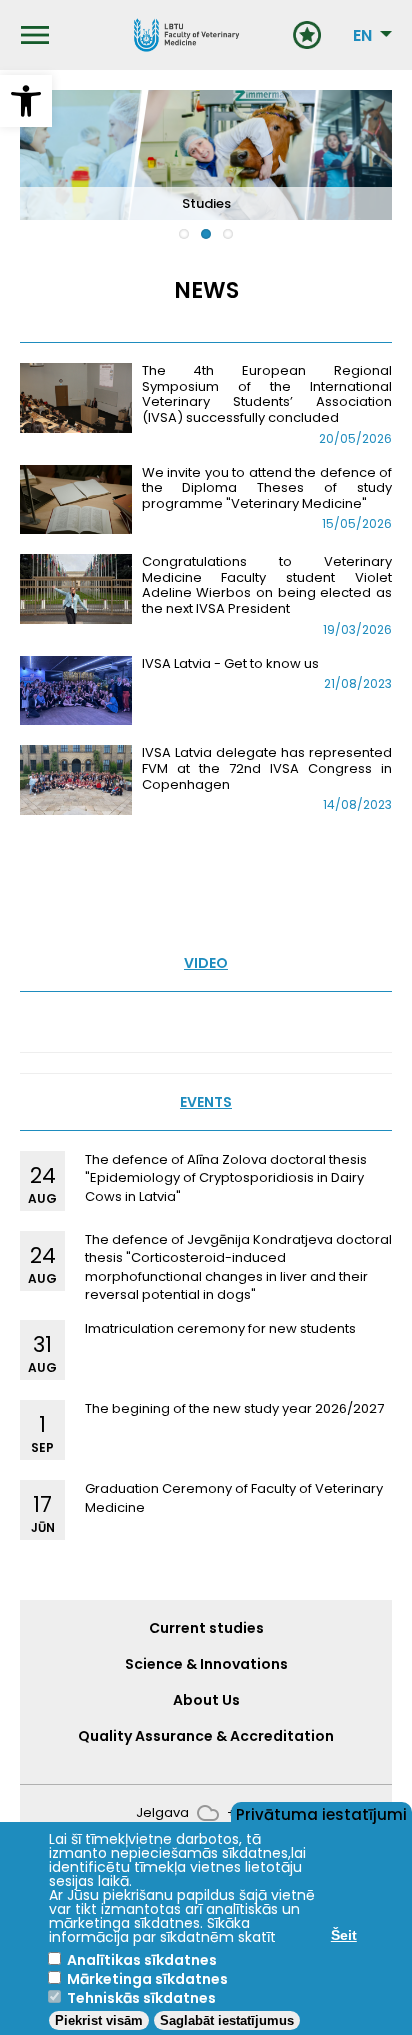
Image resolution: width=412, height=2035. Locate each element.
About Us (206, 1700)
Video (206, 963)
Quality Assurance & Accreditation (206, 1736)
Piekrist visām (99, 2020)
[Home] (185, 35)
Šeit (344, 1935)
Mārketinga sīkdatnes (147, 1979)
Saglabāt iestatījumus (227, 2020)
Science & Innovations (206, 1664)
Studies (206, 203)
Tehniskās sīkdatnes (141, 1998)
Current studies (206, 1628)
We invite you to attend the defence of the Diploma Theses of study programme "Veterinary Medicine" (267, 488)
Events (206, 1102)
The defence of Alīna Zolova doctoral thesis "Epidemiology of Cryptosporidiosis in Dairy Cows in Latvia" (226, 1177)
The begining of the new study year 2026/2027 (234, 1408)
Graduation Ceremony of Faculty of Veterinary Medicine (234, 1497)
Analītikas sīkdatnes (142, 1960)
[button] (26, 101)
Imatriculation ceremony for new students (220, 1328)
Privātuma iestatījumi (321, 1813)
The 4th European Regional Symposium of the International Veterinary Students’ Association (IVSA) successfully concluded (267, 394)
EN (362, 36)
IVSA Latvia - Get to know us (230, 663)
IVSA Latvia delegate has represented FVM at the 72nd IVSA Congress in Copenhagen (267, 768)
